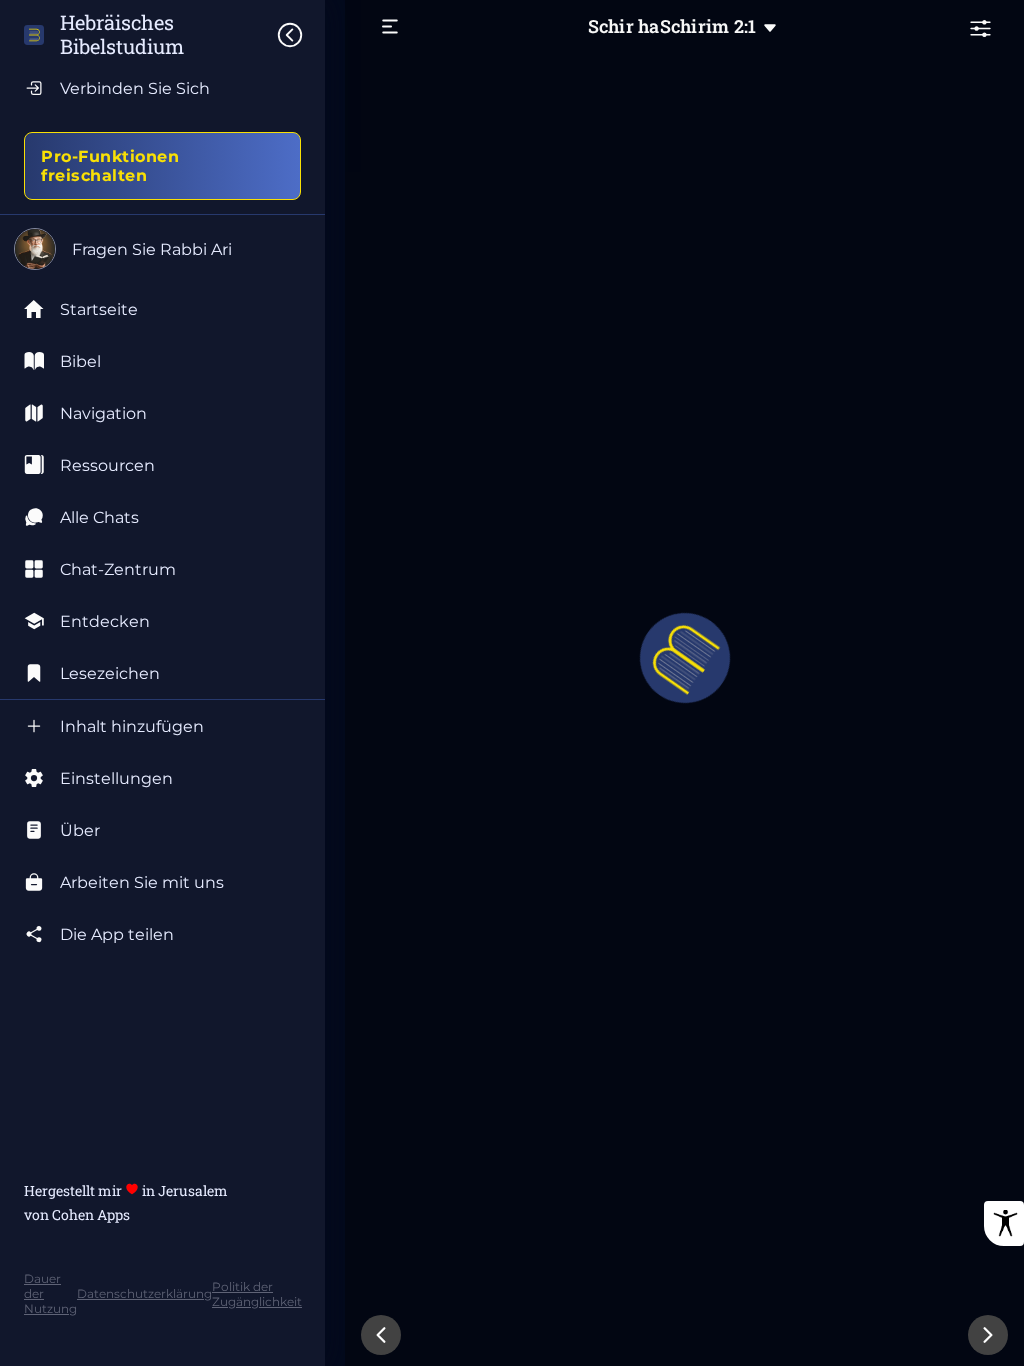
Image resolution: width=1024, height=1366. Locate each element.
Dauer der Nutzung (50, 1293)
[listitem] (162, 361)
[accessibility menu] (1004, 1223)
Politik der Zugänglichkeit (257, 1294)
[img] (300, 35)
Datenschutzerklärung (144, 1293)
